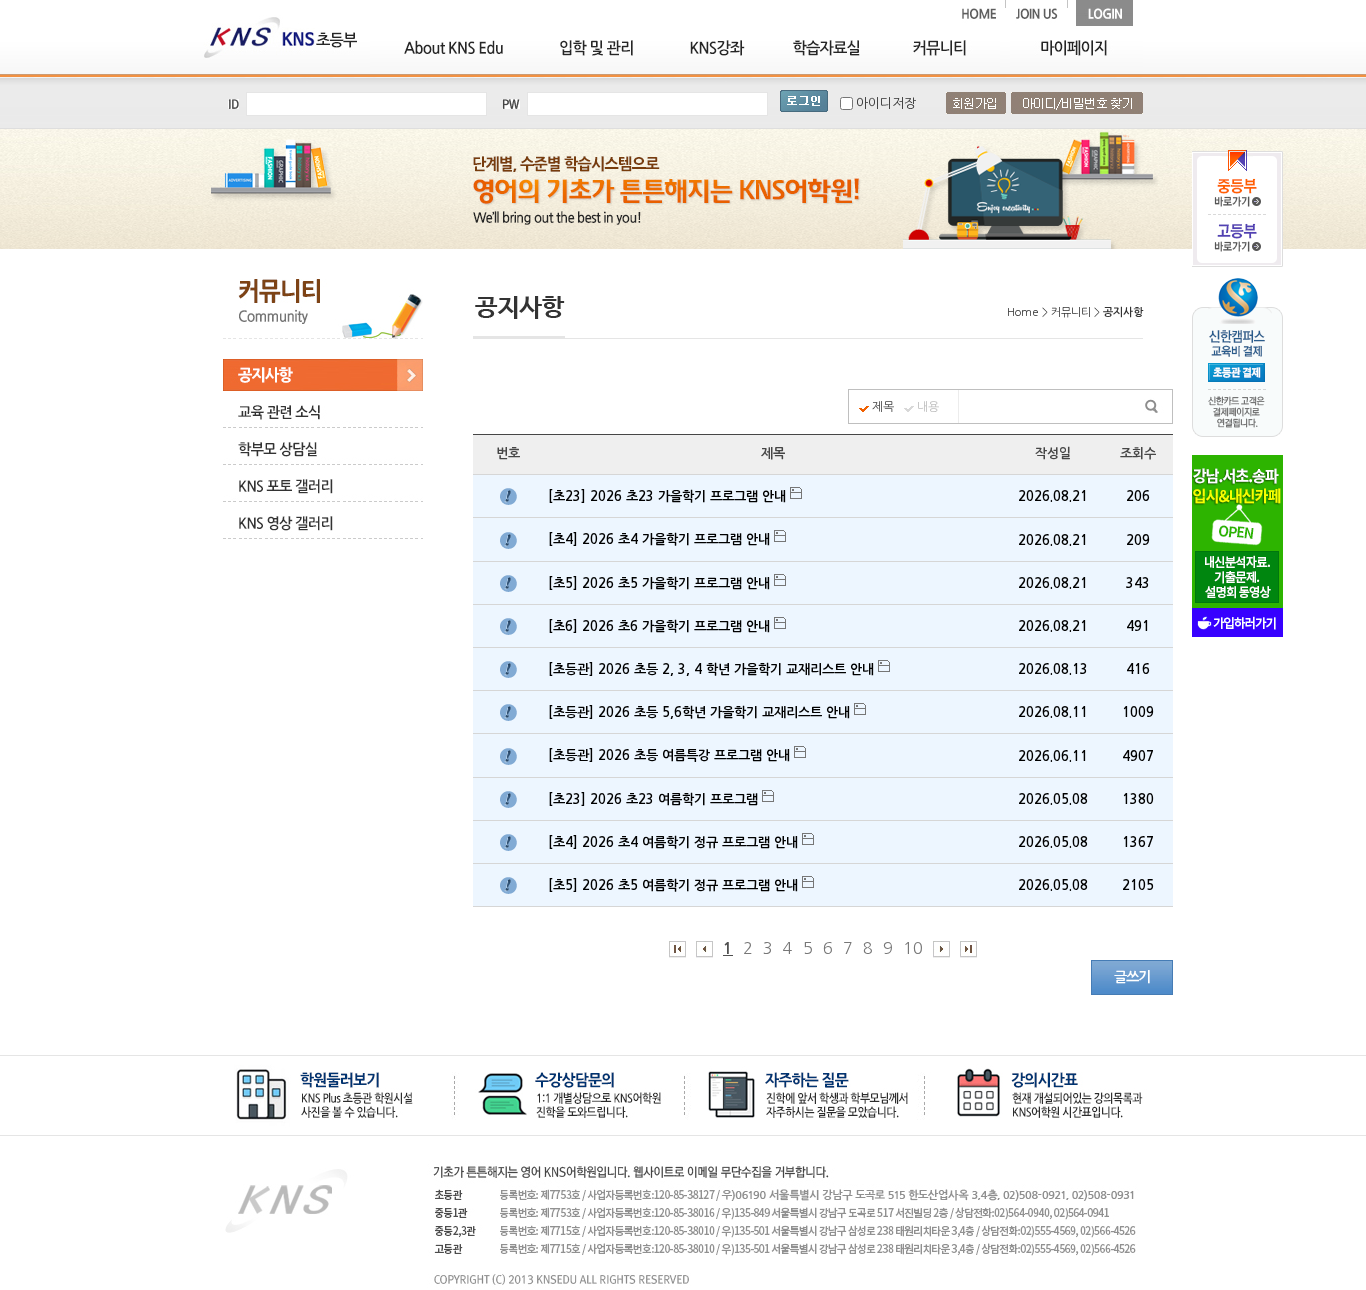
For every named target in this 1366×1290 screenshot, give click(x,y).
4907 (1138, 756)
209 (1138, 540)
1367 (1138, 842)
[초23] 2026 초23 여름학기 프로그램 (655, 799)
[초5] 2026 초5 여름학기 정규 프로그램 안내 (675, 885)
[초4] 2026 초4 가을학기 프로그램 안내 (661, 539)
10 (913, 948)
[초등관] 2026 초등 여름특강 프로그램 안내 (671, 755)
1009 (1138, 712)
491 (1138, 626)
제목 (883, 407)
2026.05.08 (1053, 799)
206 (1138, 496)
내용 (928, 407)
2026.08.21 (1053, 496)
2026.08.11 (1053, 712)
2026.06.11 (1053, 756)
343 (1138, 583)
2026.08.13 (1053, 669)
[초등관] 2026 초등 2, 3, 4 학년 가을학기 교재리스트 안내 (713, 669)
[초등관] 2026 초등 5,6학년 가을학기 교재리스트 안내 (701, 712)
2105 (1138, 885)
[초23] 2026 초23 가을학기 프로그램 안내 (669, 496)
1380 (1138, 799)
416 (1138, 669)
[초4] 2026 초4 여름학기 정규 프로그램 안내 (675, 842)
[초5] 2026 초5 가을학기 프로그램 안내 (661, 583)
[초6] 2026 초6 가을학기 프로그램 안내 (661, 626)
